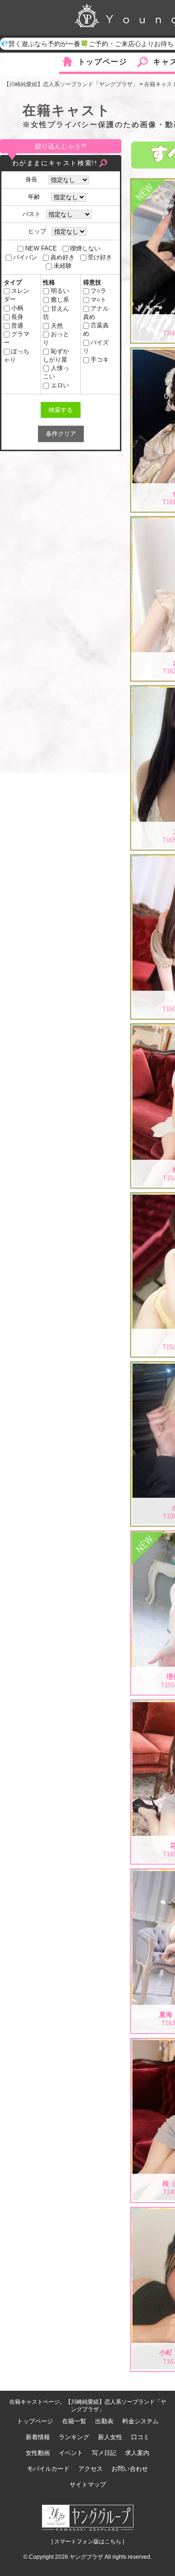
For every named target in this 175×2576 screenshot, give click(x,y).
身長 (34, 179)
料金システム (140, 2421)
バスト (31, 214)
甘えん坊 (56, 313)
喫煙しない (85, 248)
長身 (17, 317)
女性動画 (38, 2453)
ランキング (74, 2437)
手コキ (100, 360)
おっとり (56, 338)
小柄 (17, 308)
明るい (60, 291)
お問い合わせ (130, 2469)
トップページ (103, 62)
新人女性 (110, 2437)
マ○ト (98, 300)
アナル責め (96, 313)
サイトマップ (88, 2485)
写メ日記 (104, 2453)
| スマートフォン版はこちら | (88, 2542)
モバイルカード (48, 2469)
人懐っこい (56, 372)
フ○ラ (98, 291)
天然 (57, 326)
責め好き (63, 257)
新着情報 (38, 2437)
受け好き (100, 257)
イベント (71, 2453)
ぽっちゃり (17, 355)
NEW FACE (41, 248)
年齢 (37, 197)
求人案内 (137, 2453)
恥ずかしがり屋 (56, 355)
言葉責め (96, 329)
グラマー (17, 338)
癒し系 (60, 300)
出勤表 (104, 2421)
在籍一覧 (74, 2421)
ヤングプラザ (86, 2557)
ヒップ (37, 231)
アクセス (91, 2469)
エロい (60, 385)
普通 (17, 326)
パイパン (25, 257)
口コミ (140, 2437)
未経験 (63, 266)
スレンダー (17, 295)
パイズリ (96, 347)
